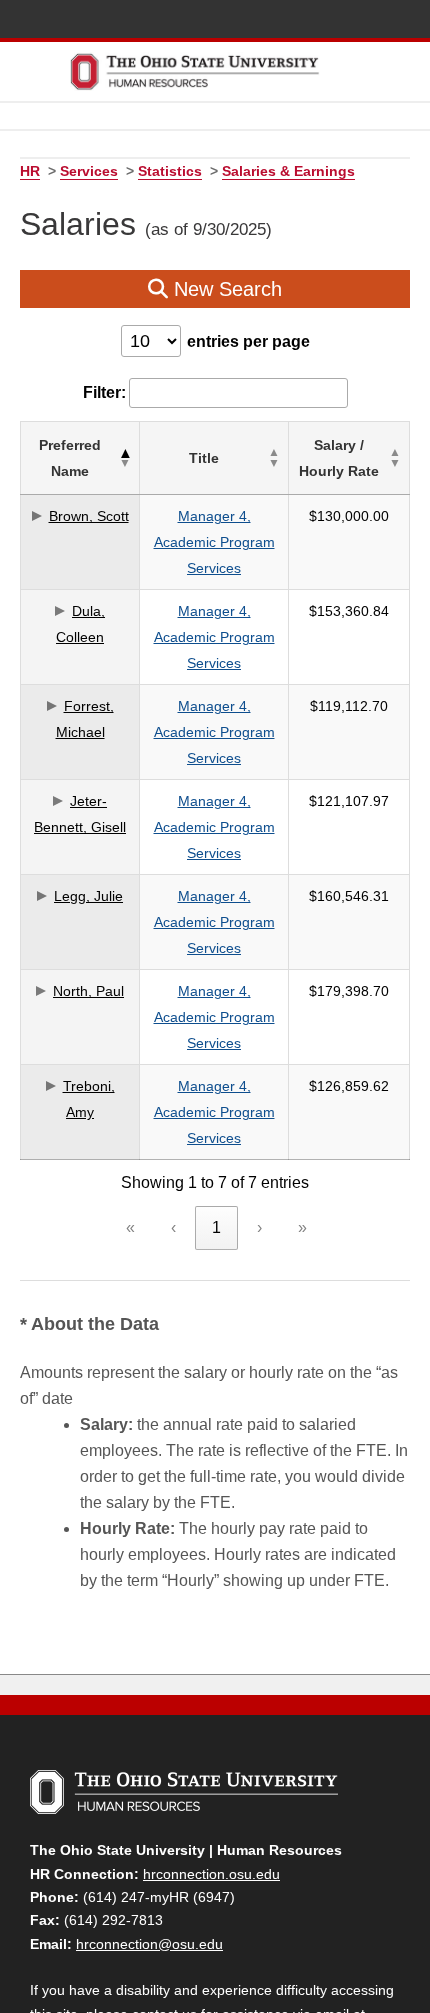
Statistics (170, 171)
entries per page (248, 341)
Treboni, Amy (89, 1099)
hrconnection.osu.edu (211, 1874)
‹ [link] (173, 1227)
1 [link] (216, 1227)
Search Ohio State (412, 20)
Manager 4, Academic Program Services (214, 542)
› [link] (259, 1227)
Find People (353, 20)
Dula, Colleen (80, 624)
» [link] (302, 1227)
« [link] (130, 1227)
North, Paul (88, 991)
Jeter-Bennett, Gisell (80, 814)
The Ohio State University (50, 21)
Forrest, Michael (85, 719)
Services (89, 171)
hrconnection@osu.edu (149, 1944)
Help (264, 20)
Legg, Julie (88, 896)
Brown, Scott (89, 516)
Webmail (382, 20)
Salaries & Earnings (288, 171)
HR (30, 171)
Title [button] (204, 458)
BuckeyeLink (294, 20)
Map (323, 20)
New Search (225, 289)
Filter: (104, 392)
